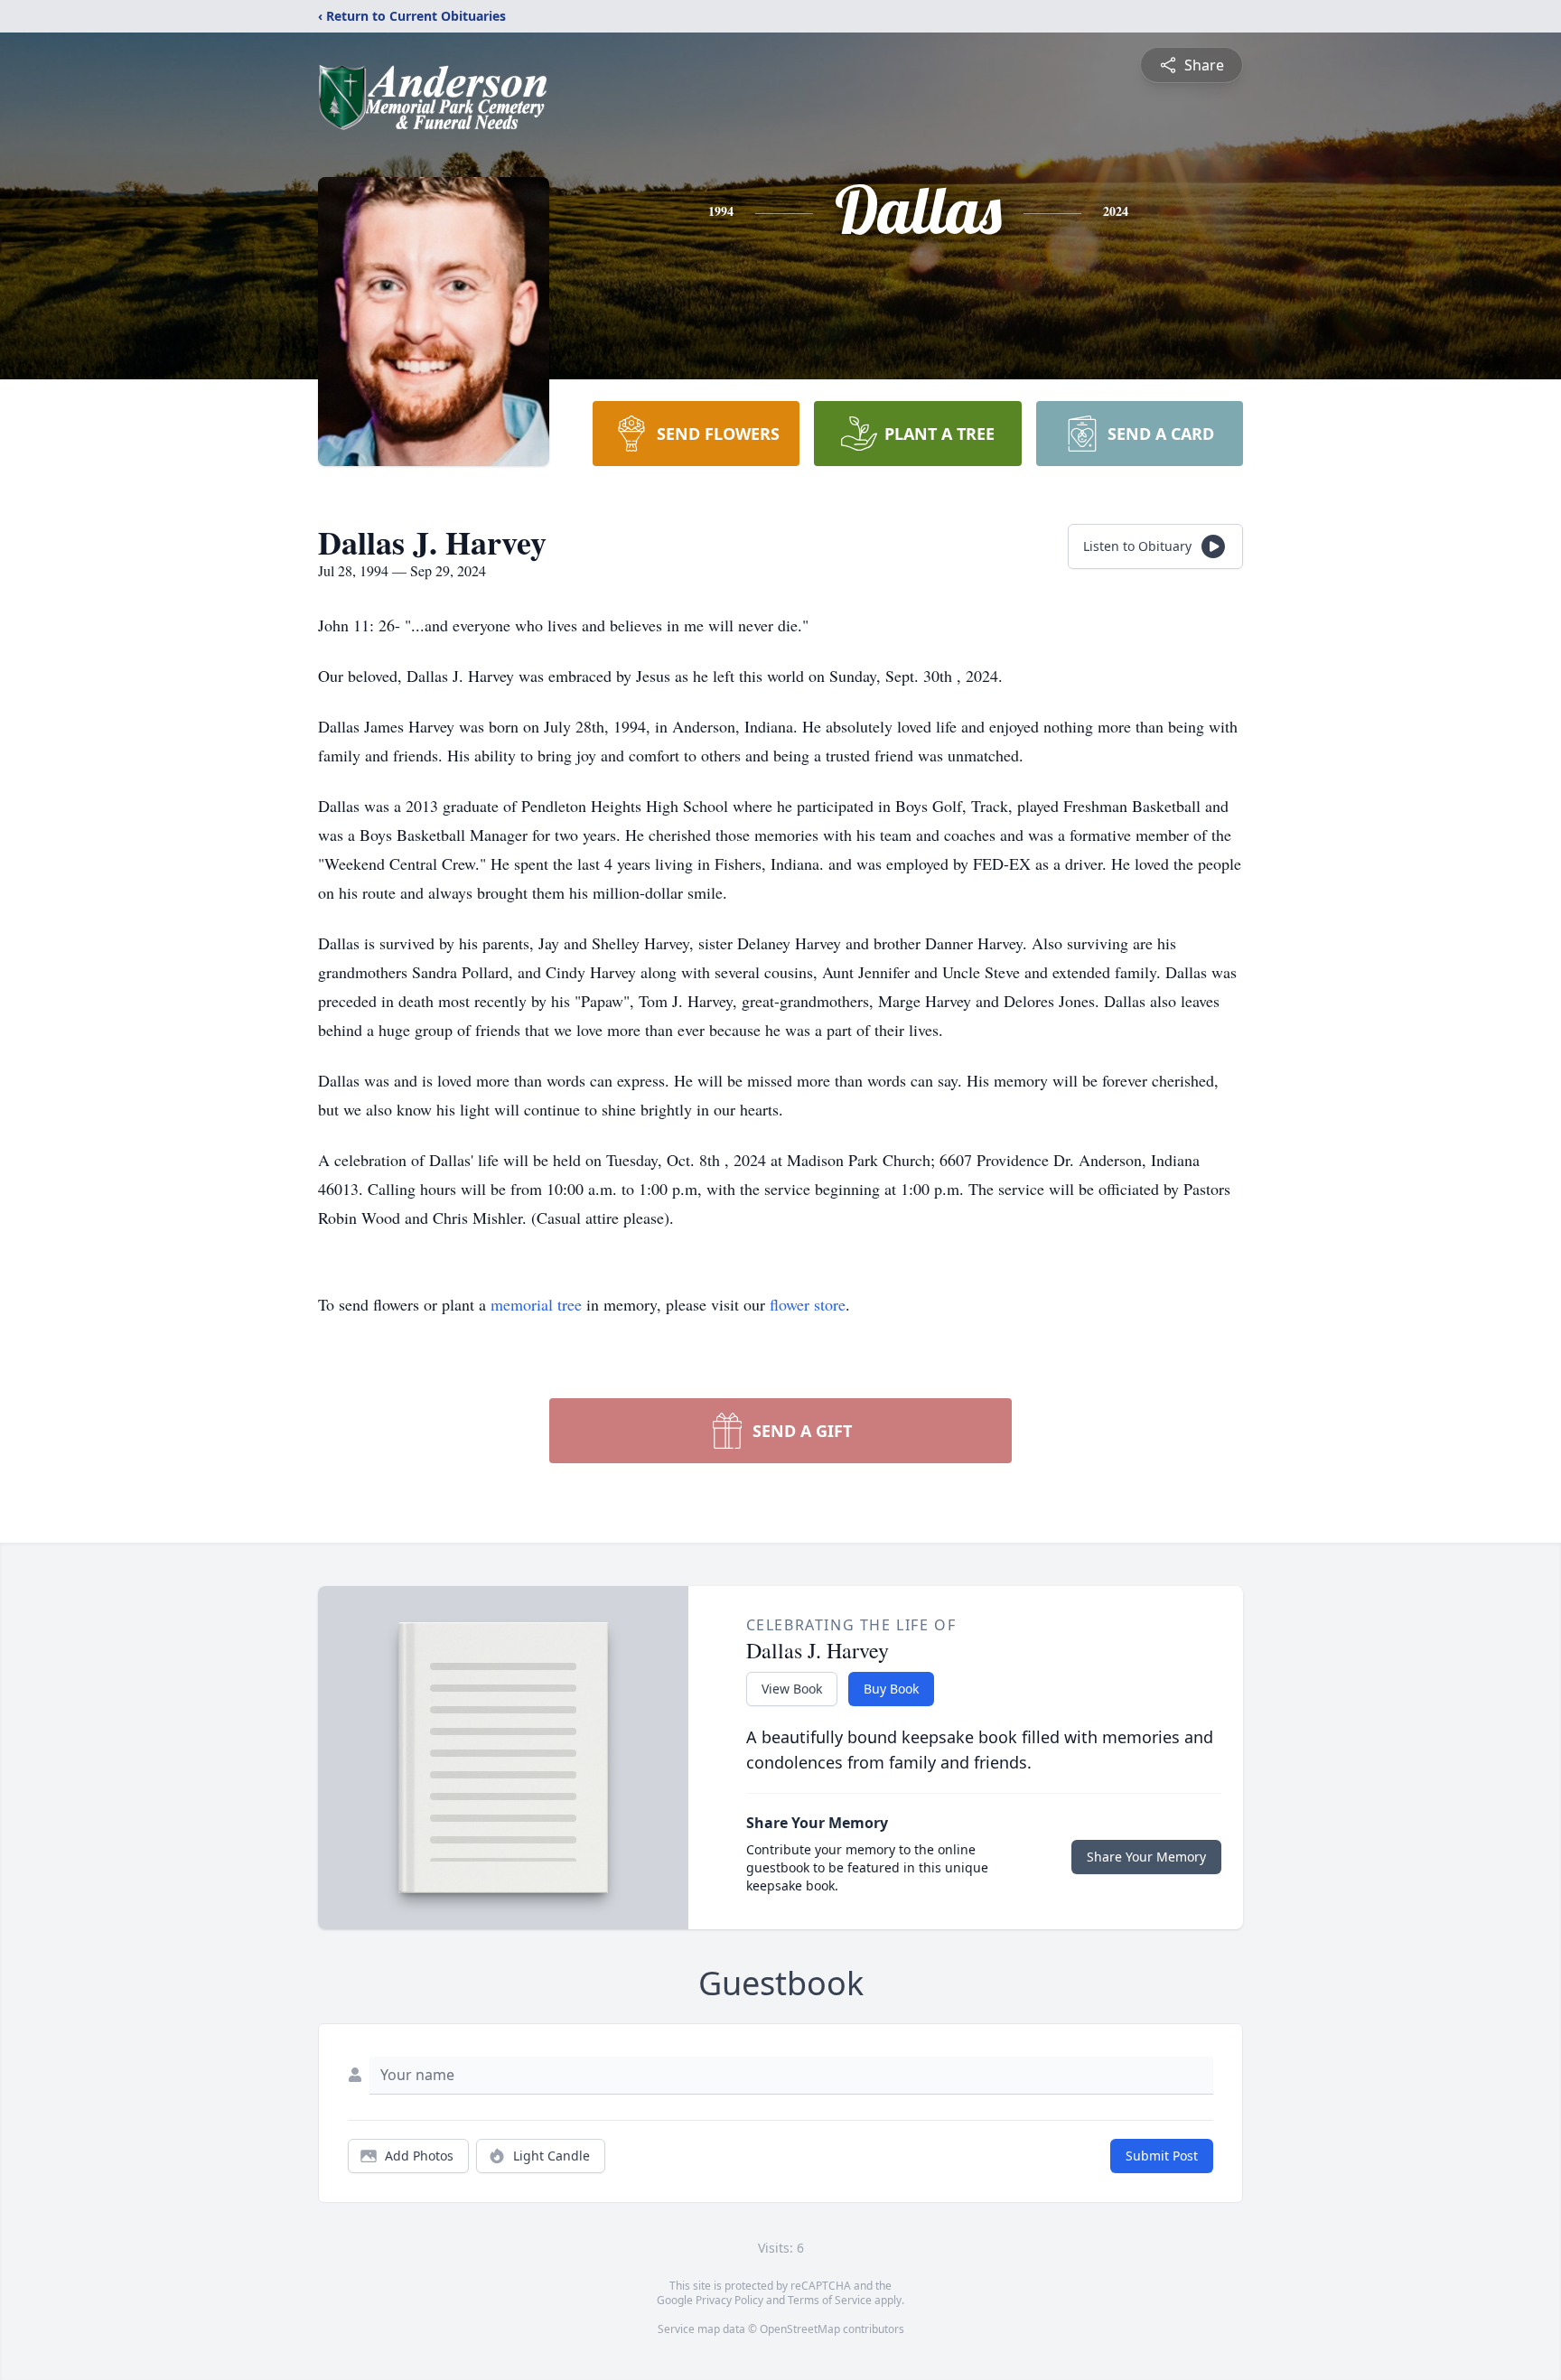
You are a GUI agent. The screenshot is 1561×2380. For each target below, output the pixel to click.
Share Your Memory (1146, 1857)
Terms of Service (830, 2300)
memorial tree (536, 1304)
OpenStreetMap (800, 2329)
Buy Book (891, 1689)
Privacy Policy (729, 2300)
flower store (808, 1304)
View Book (792, 1689)
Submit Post (1162, 2156)
